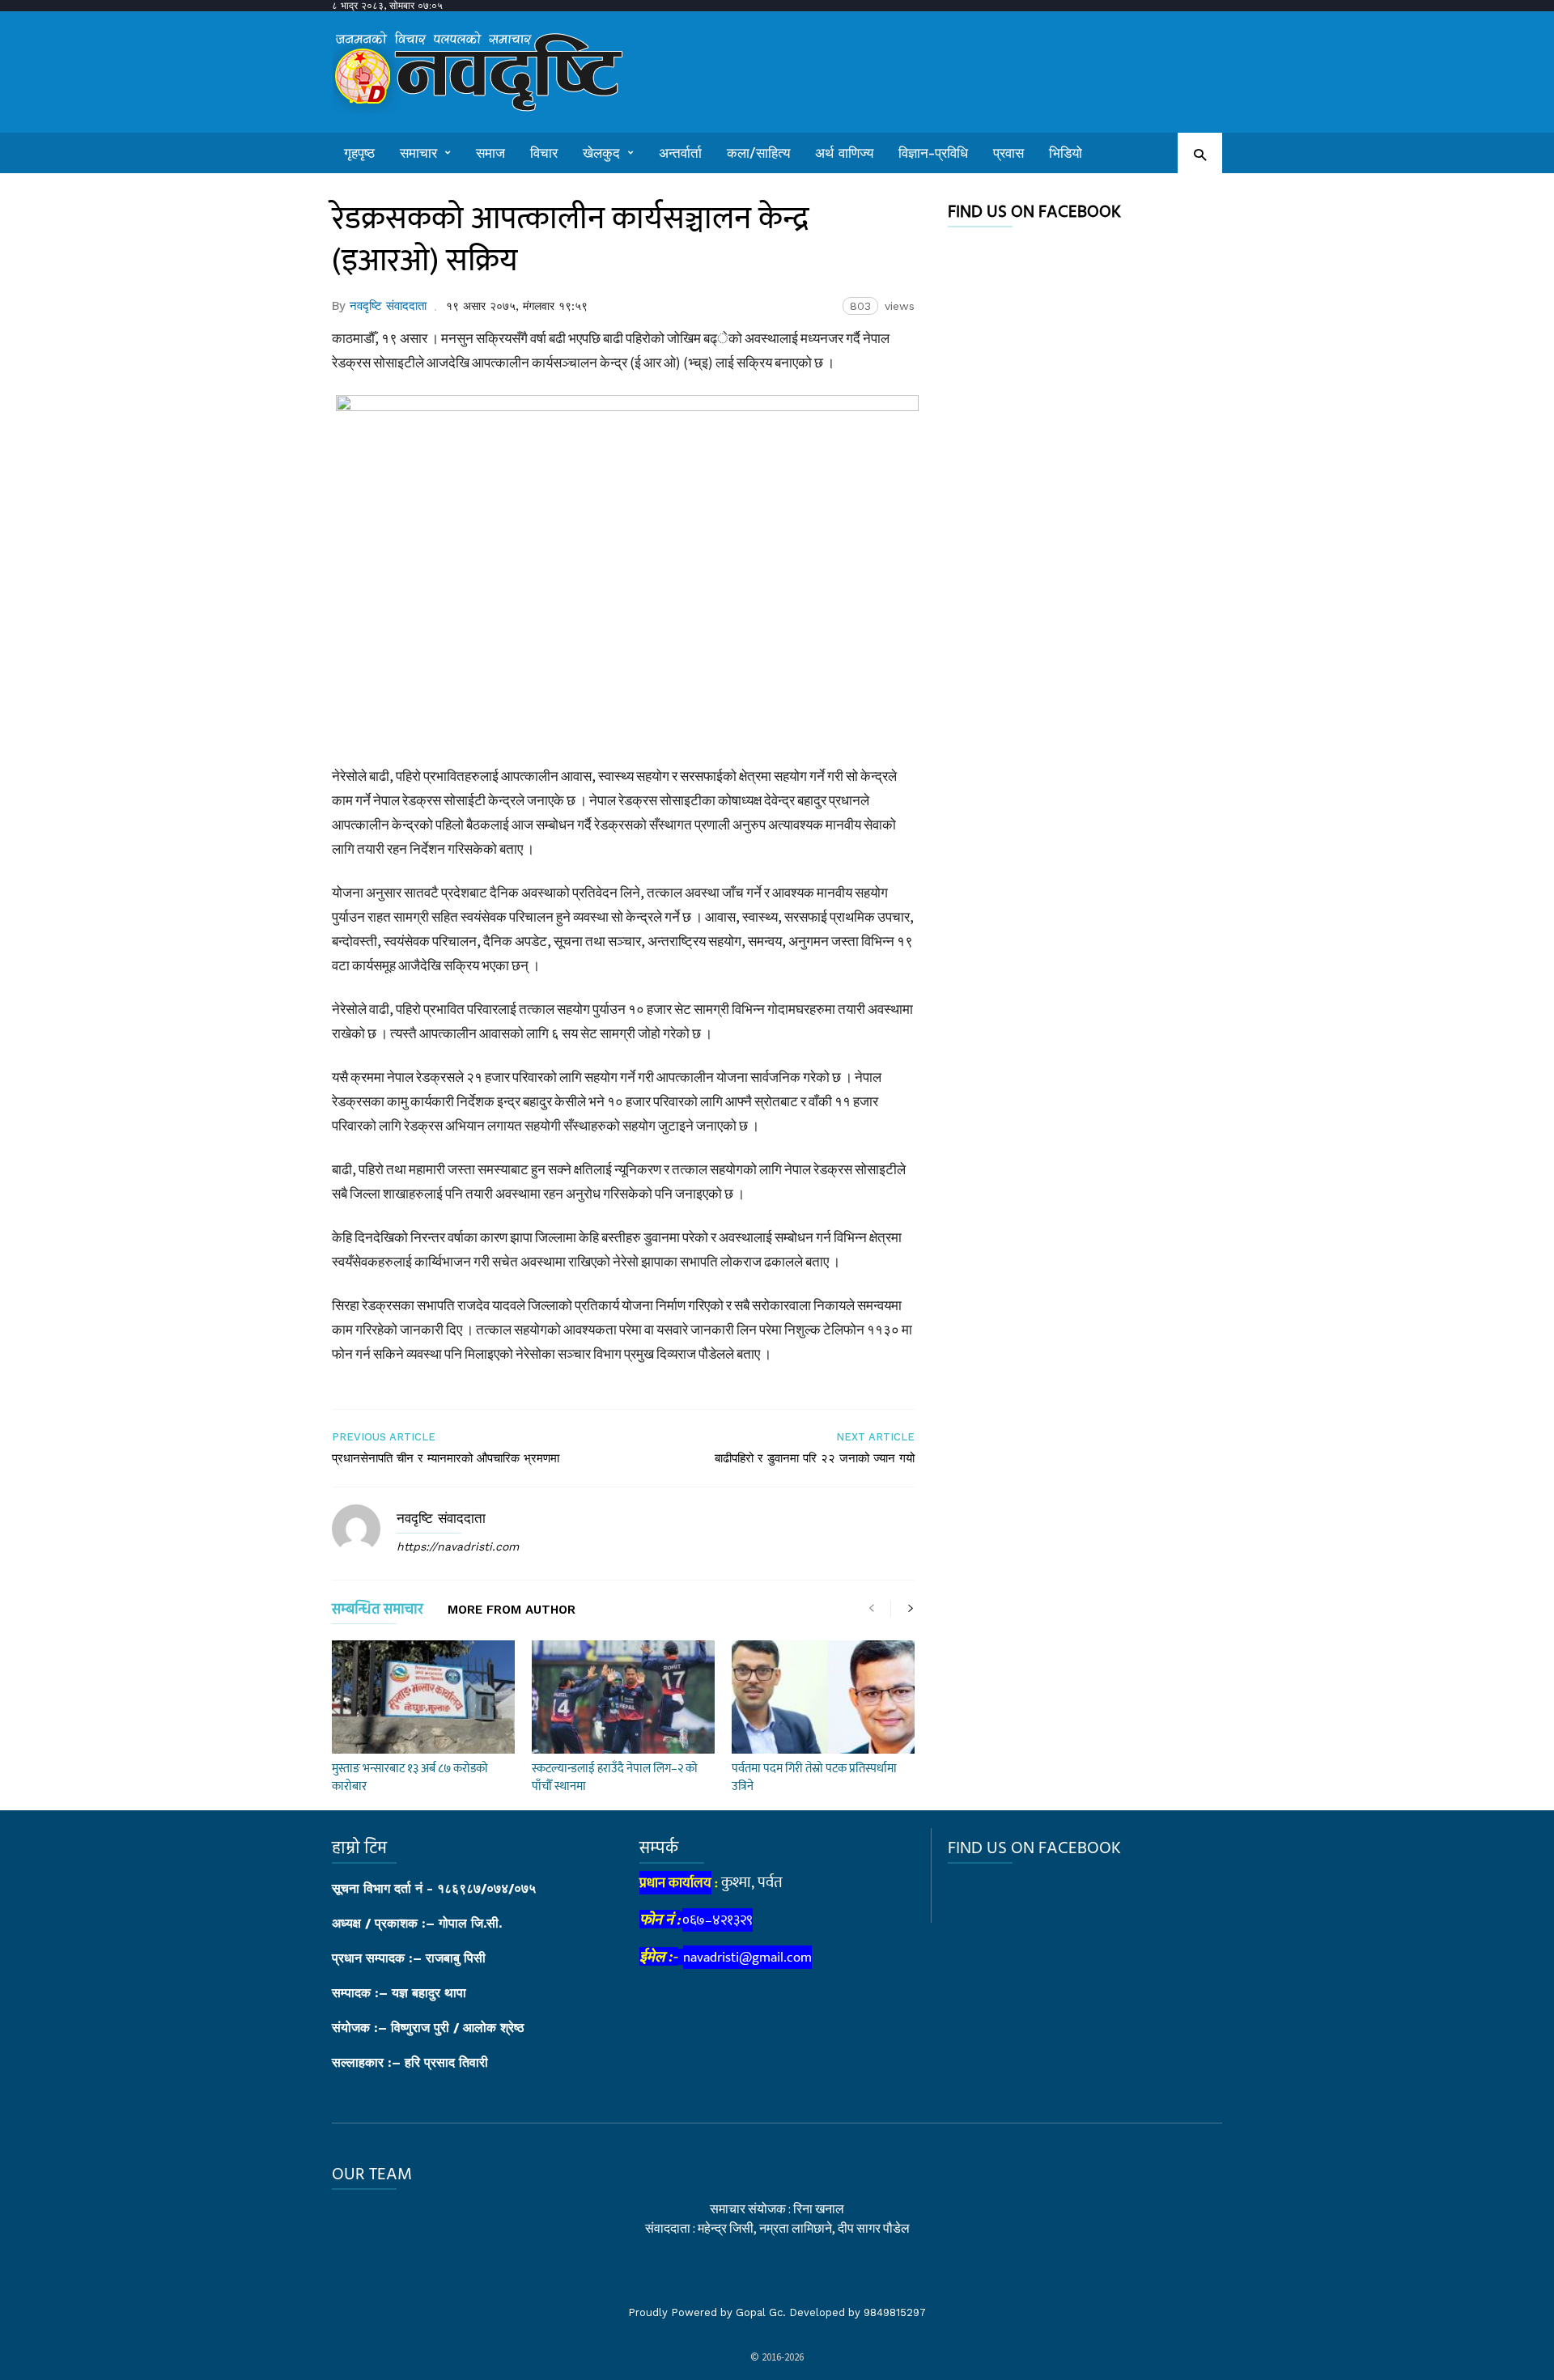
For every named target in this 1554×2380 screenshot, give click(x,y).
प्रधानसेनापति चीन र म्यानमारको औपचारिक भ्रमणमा (446, 1458)
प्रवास (1008, 153)
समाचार (418, 153)
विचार (544, 153)
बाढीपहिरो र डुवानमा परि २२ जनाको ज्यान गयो (815, 1458)
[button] (1200, 154)
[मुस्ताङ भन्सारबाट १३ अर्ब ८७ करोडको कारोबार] (423, 1697)
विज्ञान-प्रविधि (933, 153)
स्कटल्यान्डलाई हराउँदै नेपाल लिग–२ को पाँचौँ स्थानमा (615, 1778)
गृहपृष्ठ (359, 153)
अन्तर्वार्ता (680, 153)
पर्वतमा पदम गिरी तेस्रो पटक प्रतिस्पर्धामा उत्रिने (814, 1778)
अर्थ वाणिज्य (844, 153)
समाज (490, 153)
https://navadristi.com (458, 1546)
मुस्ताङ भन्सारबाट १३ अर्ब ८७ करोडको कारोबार (410, 1778)
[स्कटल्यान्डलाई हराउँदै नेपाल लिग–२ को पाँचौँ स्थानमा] (623, 1697)
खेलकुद (601, 153)
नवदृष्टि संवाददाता (388, 306)
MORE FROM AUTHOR (512, 1610)
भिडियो (1066, 153)
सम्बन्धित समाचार (378, 1612)
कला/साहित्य (758, 153)
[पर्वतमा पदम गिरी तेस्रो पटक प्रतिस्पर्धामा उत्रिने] (823, 1697)
